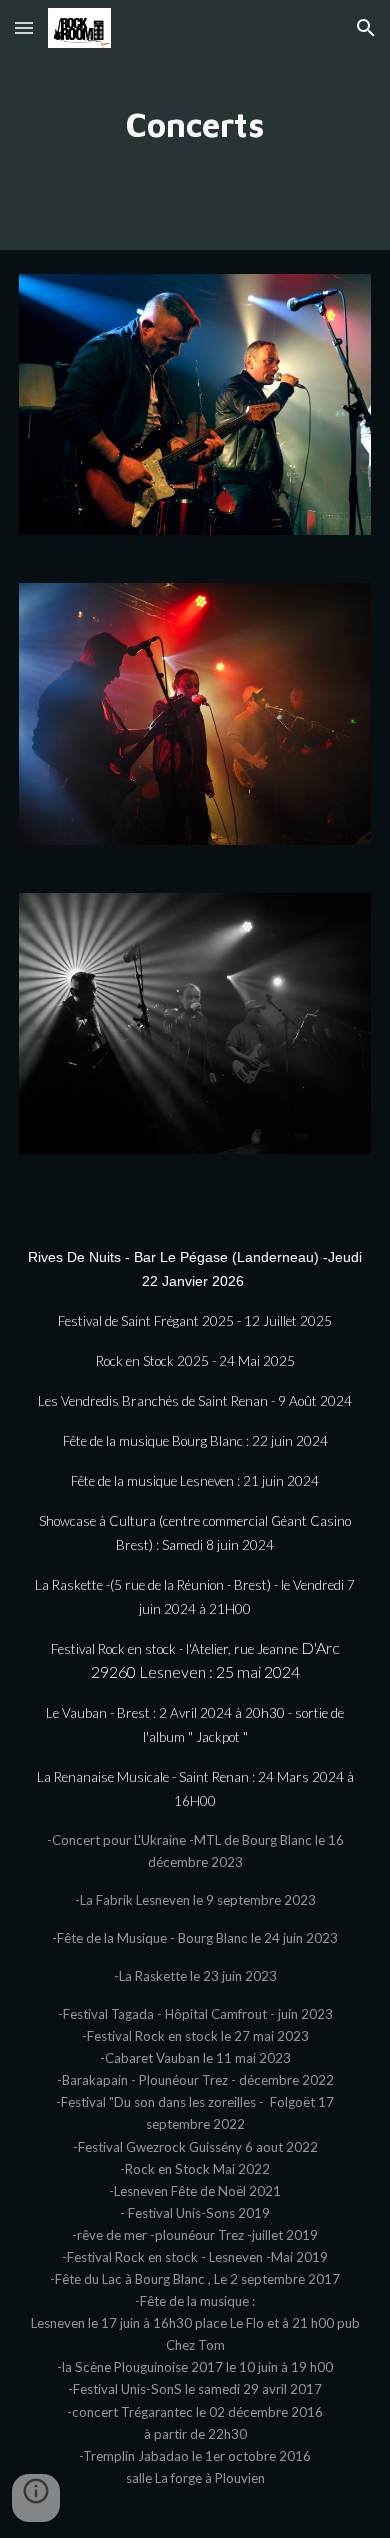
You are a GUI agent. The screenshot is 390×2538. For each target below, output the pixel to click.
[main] (195, 125)
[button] (24, 27)
